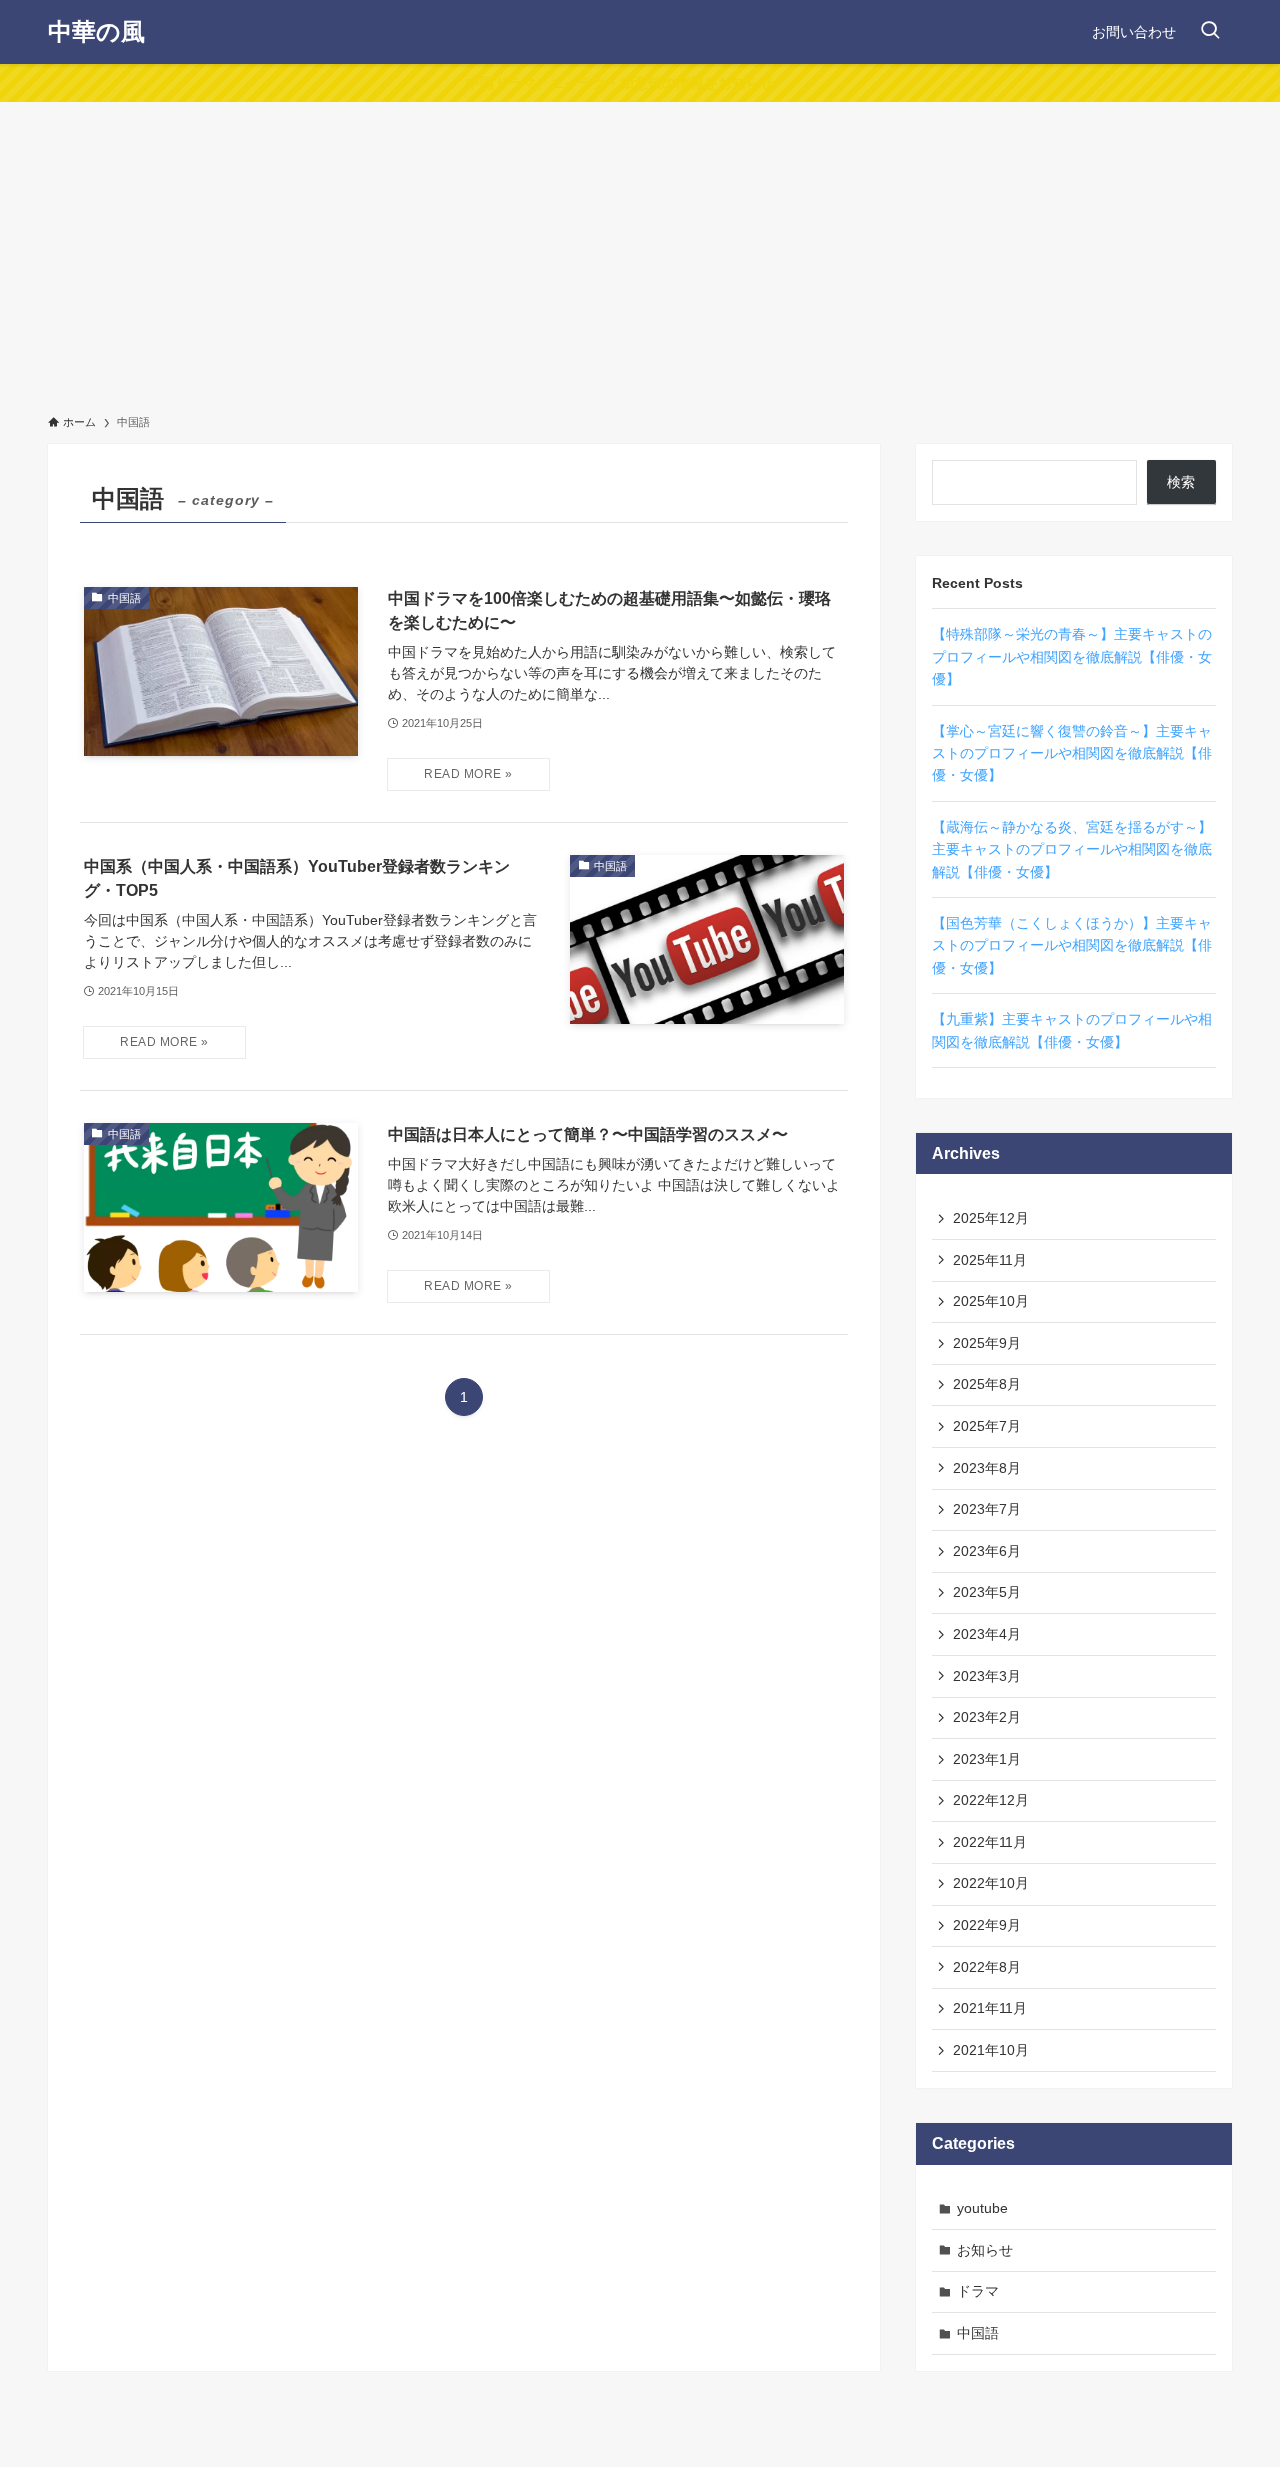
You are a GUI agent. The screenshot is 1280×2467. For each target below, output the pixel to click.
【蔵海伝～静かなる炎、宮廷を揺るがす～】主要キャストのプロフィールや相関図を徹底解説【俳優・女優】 (1072, 849)
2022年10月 (991, 1883)
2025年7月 (987, 1426)
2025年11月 (990, 1260)
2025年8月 (987, 1384)
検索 (1181, 482)
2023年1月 (987, 1759)
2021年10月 (991, 2050)
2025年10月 (991, 1301)
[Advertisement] (640, 252)
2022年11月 (990, 1842)
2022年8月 (987, 1967)
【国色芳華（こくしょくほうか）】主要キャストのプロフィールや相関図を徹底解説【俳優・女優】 (1072, 945)
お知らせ (985, 2250)
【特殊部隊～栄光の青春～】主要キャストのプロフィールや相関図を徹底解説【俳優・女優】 (1072, 656)
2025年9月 (987, 1343)
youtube (982, 2208)
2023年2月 (987, 1717)
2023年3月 (987, 1676)
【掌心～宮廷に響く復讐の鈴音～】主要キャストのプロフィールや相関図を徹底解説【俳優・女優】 (1072, 753)
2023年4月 (987, 1634)
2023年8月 (987, 1468)
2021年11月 (990, 2008)
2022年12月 (991, 1800)
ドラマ (978, 2291)
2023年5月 (987, 1592)
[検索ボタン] (1210, 32)
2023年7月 (987, 1509)
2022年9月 (987, 1925)
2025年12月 (991, 1218)
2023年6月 (987, 1551)
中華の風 (96, 32)
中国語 (978, 2333)
